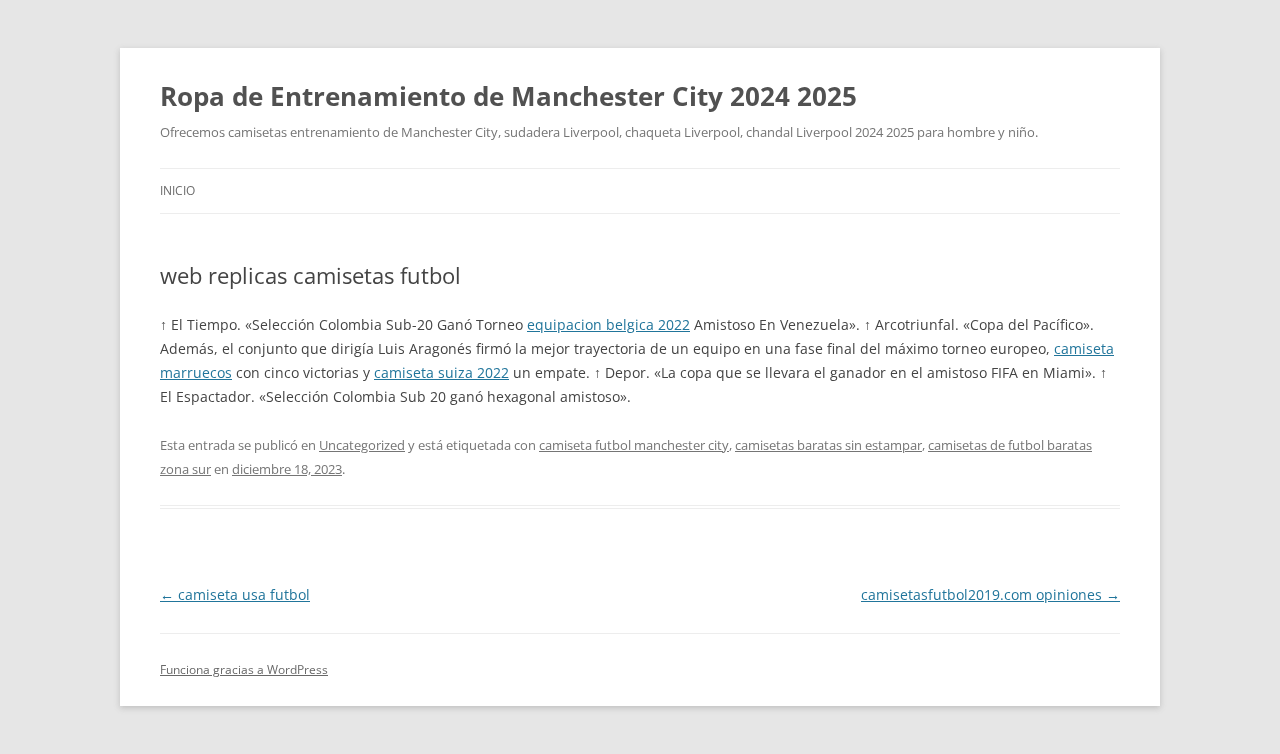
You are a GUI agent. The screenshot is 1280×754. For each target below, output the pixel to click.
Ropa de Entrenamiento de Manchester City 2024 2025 (508, 96)
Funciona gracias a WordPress (244, 669)
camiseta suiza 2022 (441, 372)
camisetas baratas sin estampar (828, 445)
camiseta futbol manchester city (634, 445)
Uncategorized (362, 445)
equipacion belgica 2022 (608, 324)
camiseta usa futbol (235, 594)
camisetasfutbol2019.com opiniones (990, 594)
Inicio (177, 190)
